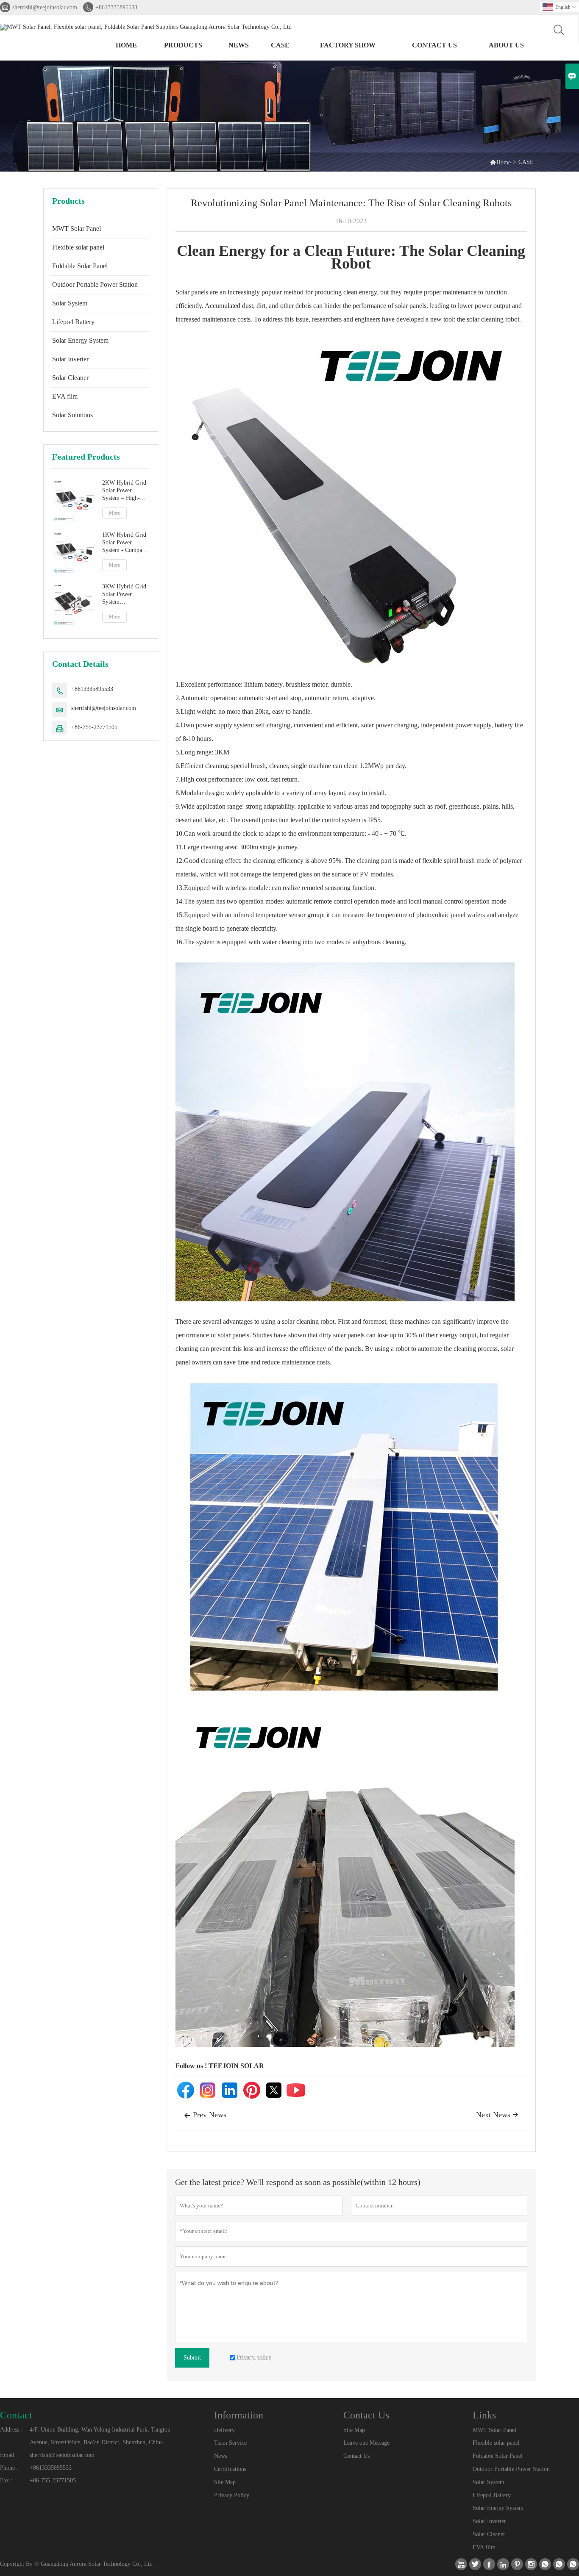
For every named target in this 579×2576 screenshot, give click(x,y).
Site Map (225, 2482)
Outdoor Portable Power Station (95, 284)
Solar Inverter (70, 359)
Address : (11, 2430)
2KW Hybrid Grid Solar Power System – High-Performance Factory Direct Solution (124, 491)
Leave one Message (366, 2443)
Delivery (224, 2430)
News (221, 2456)
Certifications (230, 2469)
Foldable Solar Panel (80, 266)
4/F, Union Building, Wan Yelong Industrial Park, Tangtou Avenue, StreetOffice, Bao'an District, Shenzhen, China (100, 2436)
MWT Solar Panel (77, 229)
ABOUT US (506, 45)
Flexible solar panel (78, 247)
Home (126, 45)
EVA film (65, 396)
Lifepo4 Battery (73, 322)
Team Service (230, 2443)
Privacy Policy (232, 2495)
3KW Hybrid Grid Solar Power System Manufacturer (124, 595)
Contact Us (356, 2456)
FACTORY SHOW (348, 45)
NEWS (239, 45)
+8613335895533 (116, 7)
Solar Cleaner (70, 378)
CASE (280, 45)
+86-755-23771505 (94, 727)
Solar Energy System (80, 340)
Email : (9, 2455)
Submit (192, 2358)
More (114, 513)
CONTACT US (434, 45)
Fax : (6, 2480)
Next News (497, 2115)
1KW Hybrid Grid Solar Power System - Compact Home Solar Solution (124, 543)
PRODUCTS (183, 45)
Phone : (9, 2468)
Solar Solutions (72, 415)
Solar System (70, 303)
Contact (16, 2415)
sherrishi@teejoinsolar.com (45, 7)
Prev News (205, 2115)
